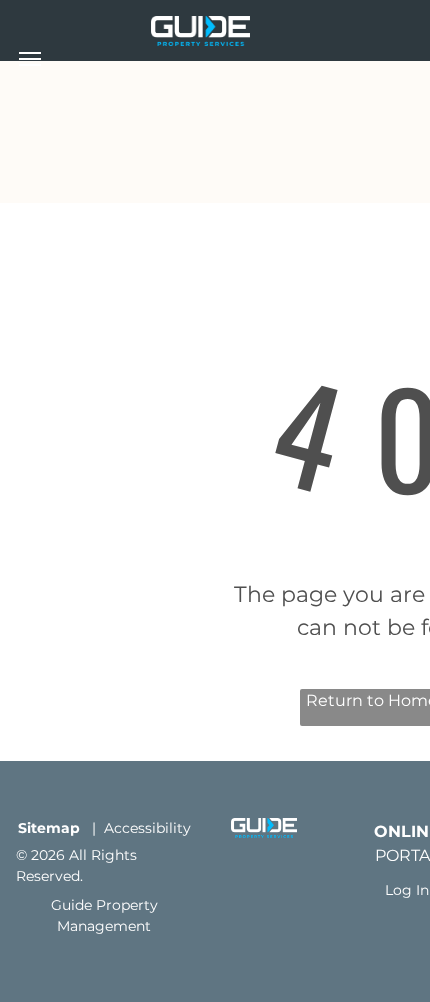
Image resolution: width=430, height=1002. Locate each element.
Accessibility (147, 828)
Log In (407, 890)
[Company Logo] (200, 27)
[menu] (30, 59)
